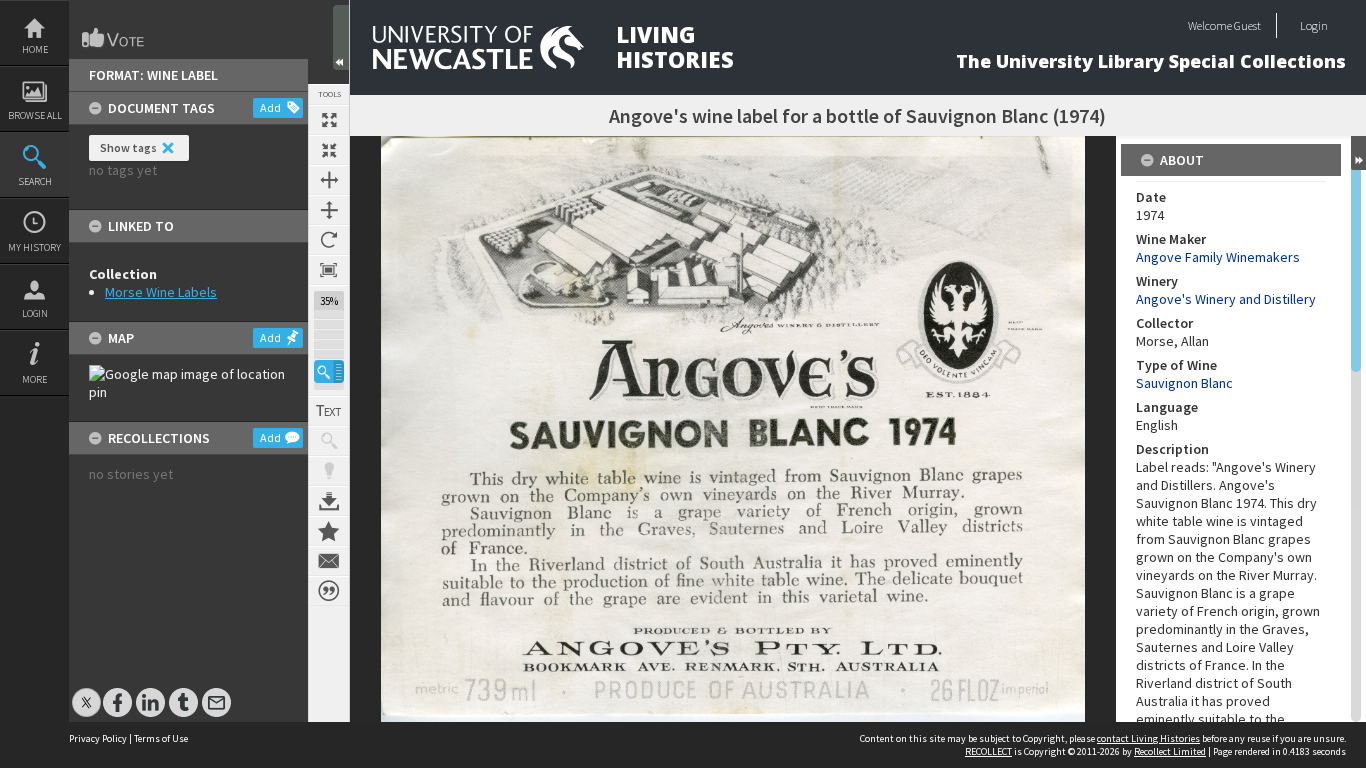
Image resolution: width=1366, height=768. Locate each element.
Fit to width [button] (329, 180)
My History (34, 247)
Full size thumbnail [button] (329, 120)
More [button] (34, 379)
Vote (114, 38)
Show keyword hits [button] (329, 441)
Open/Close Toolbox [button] (341, 37)
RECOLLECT (988, 751)
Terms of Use (161, 738)
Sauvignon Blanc (1184, 383)
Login (35, 313)
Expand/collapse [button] (1358, 153)
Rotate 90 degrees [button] (329, 240)
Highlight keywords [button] (329, 471)
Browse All (35, 115)
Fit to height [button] (329, 210)
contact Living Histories (1148, 738)
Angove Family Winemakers (1218, 257)
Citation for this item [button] (329, 591)
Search (35, 181)
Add (270, 107)
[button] (329, 371)
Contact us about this (329, 561)
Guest (1247, 25)
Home (35, 49)
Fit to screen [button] (329, 150)
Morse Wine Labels (161, 292)
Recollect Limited (1170, 751)
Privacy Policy (98, 738)
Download (329, 501)
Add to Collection (329, 531)
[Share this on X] (86, 692)
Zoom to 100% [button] (329, 270)
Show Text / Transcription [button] (329, 411)
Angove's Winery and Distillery (1226, 299)
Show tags (128, 147)
